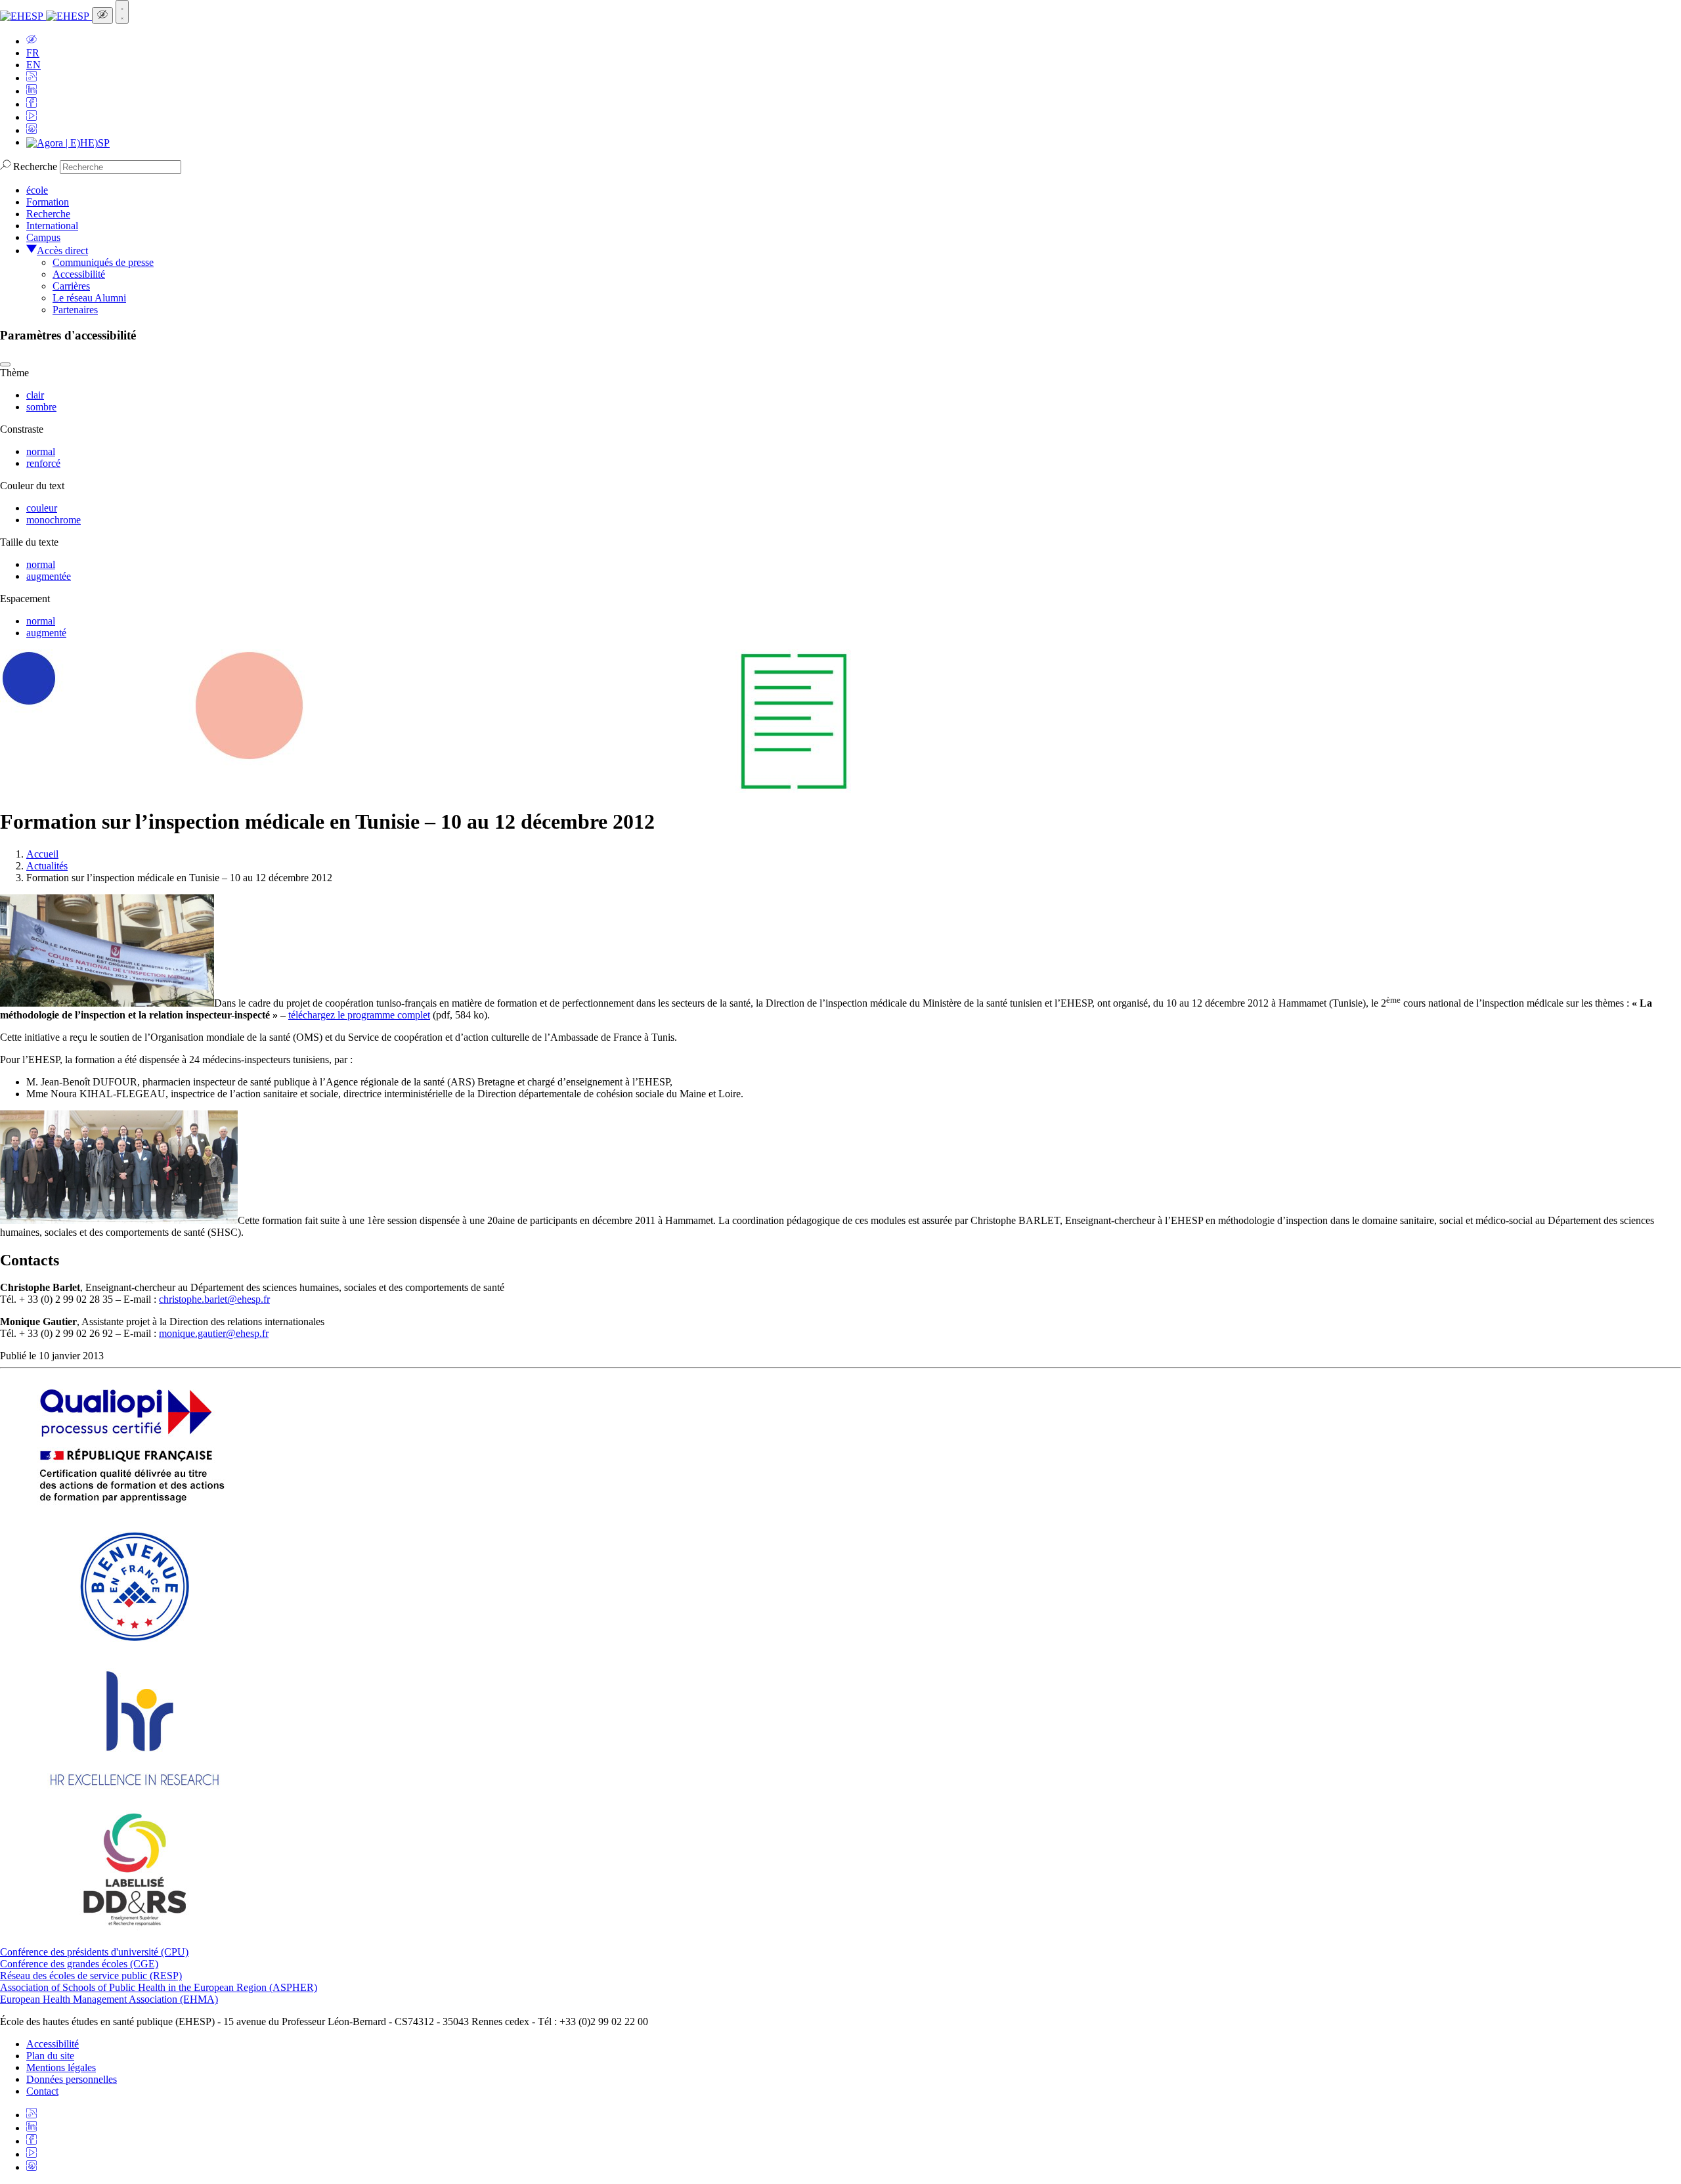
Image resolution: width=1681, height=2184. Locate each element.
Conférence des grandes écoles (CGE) (79, 1964)
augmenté (46, 633)
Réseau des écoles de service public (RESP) (91, 1976)
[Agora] (68, 142)
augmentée (49, 576)
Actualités (47, 866)
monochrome (54, 520)
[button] (32, 41)
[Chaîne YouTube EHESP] (32, 117)
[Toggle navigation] (122, 12)
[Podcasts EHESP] (32, 130)
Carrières (71, 286)
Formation (48, 202)
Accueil (42, 854)
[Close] (5, 364)
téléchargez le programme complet (359, 1015)
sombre (41, 407)
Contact (42, 2091)
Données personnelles (72, 2079)
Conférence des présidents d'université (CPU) (94, 1952)
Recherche (35, 166)
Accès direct (62, 251)
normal (41, 451)
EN (33, 65)
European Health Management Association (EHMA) (109, 1999)
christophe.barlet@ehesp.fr (214, 1299)
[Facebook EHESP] (32, 104)
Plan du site (50, 2056)
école (37, 190)
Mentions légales (61, 2067)
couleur (42, 508)
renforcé (43, 463)
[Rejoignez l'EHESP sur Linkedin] (32, 91)
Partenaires (75, 310)
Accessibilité (79, 274)
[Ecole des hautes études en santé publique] (46, 16)
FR (33, 53)
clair (35, 395)
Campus (43, 237)
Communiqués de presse (103, 262)
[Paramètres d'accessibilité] (102, 15)
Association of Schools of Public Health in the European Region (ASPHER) (159, 1987)
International (52, 226)
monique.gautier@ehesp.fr (214, 1333)
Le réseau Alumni (89, 298)
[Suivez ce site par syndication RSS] (32, 78)
